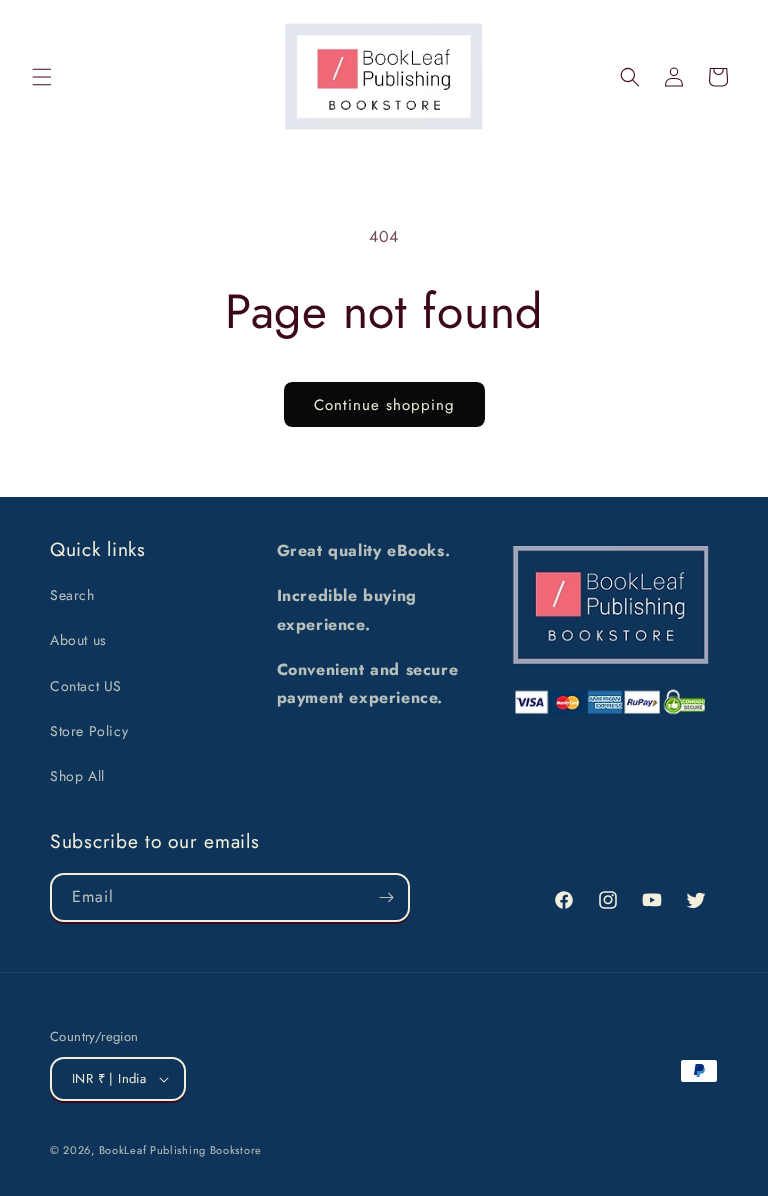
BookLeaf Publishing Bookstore (180, 1150)
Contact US (86, 686)
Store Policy (89, 731)
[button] (42, 77)
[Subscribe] (386, 897)
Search (72, 595)
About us (78, 640)
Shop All (77, 776)
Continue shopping (384, 405)
